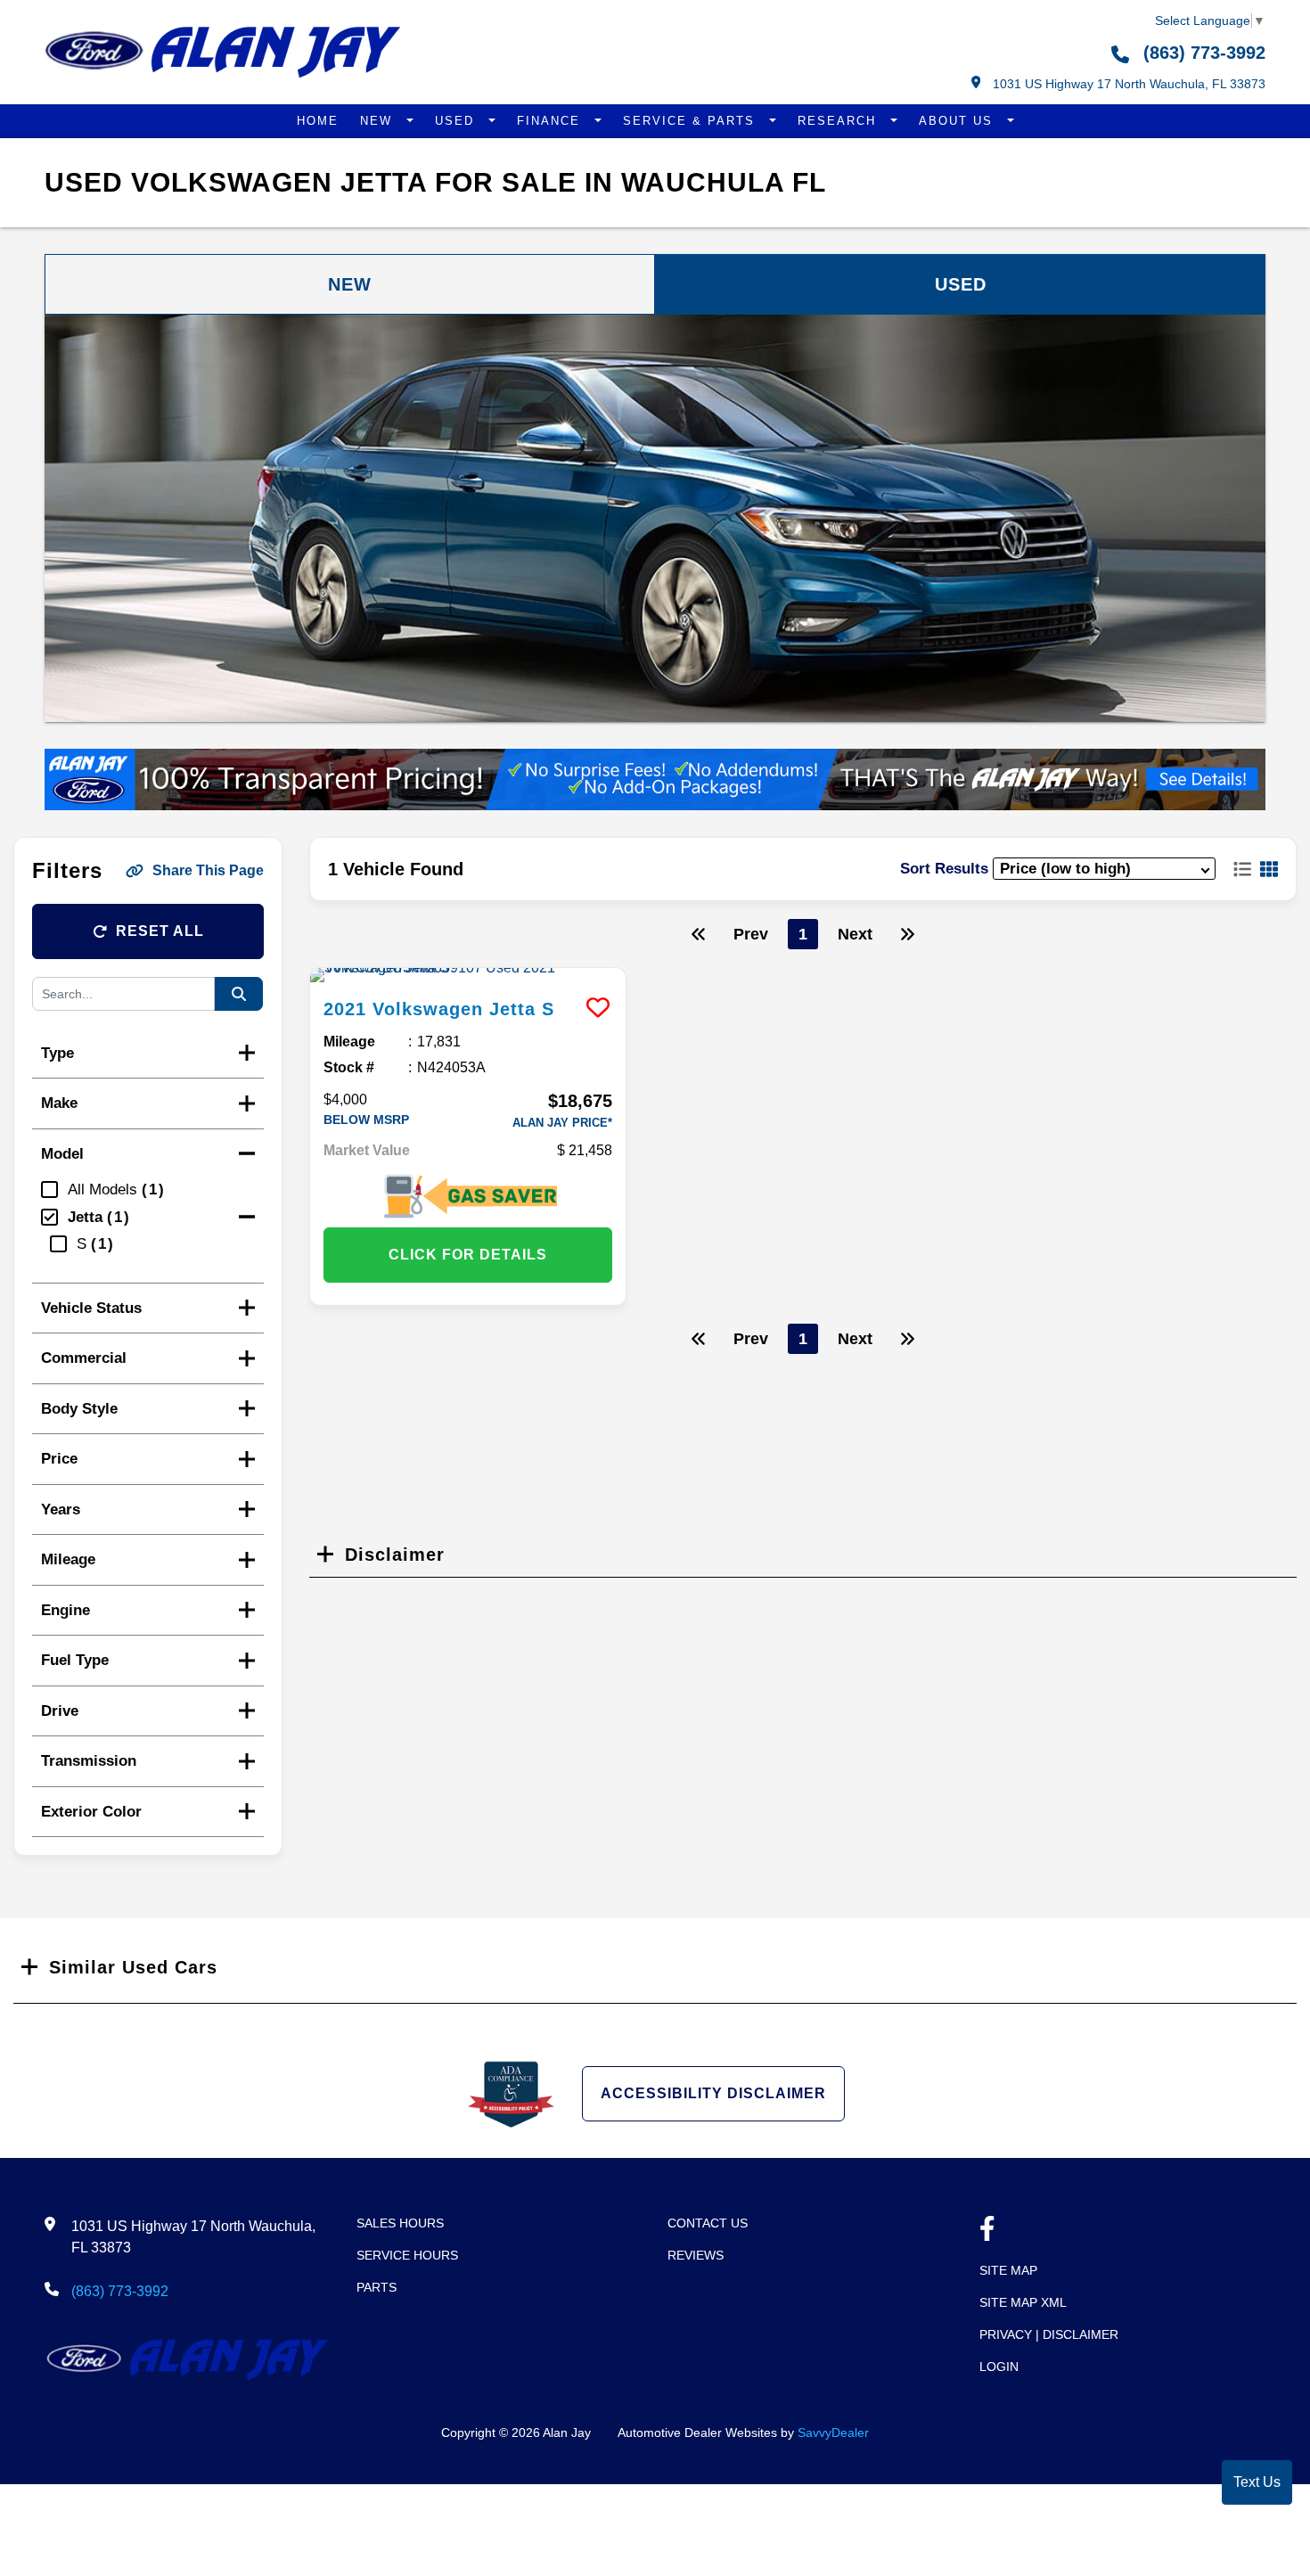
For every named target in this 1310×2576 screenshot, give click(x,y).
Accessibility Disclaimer (713, 2093)
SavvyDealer (833, 2432)
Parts (377, 2287)
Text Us (1257, 2482)
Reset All (160, 931)
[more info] (468, 975)
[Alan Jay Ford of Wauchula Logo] (223, 74)
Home (318, 121)
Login (999, 2367)
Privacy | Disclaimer (1049, 2334)
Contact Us (708, 2223)
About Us (958, 121)
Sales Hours (400, 2223)
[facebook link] (987, 2231)
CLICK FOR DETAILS (468, 1255)
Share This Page (208, 870)
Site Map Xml (1023, 2302)
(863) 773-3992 (1202, 53)
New (379, 121)
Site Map (1008, 2270)
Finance (551, 121)
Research (839, 121)
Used (457, 121)
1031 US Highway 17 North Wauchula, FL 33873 (1127, 84)
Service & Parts (692, 121)
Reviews (696, 2255)
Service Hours (407, 2255)
